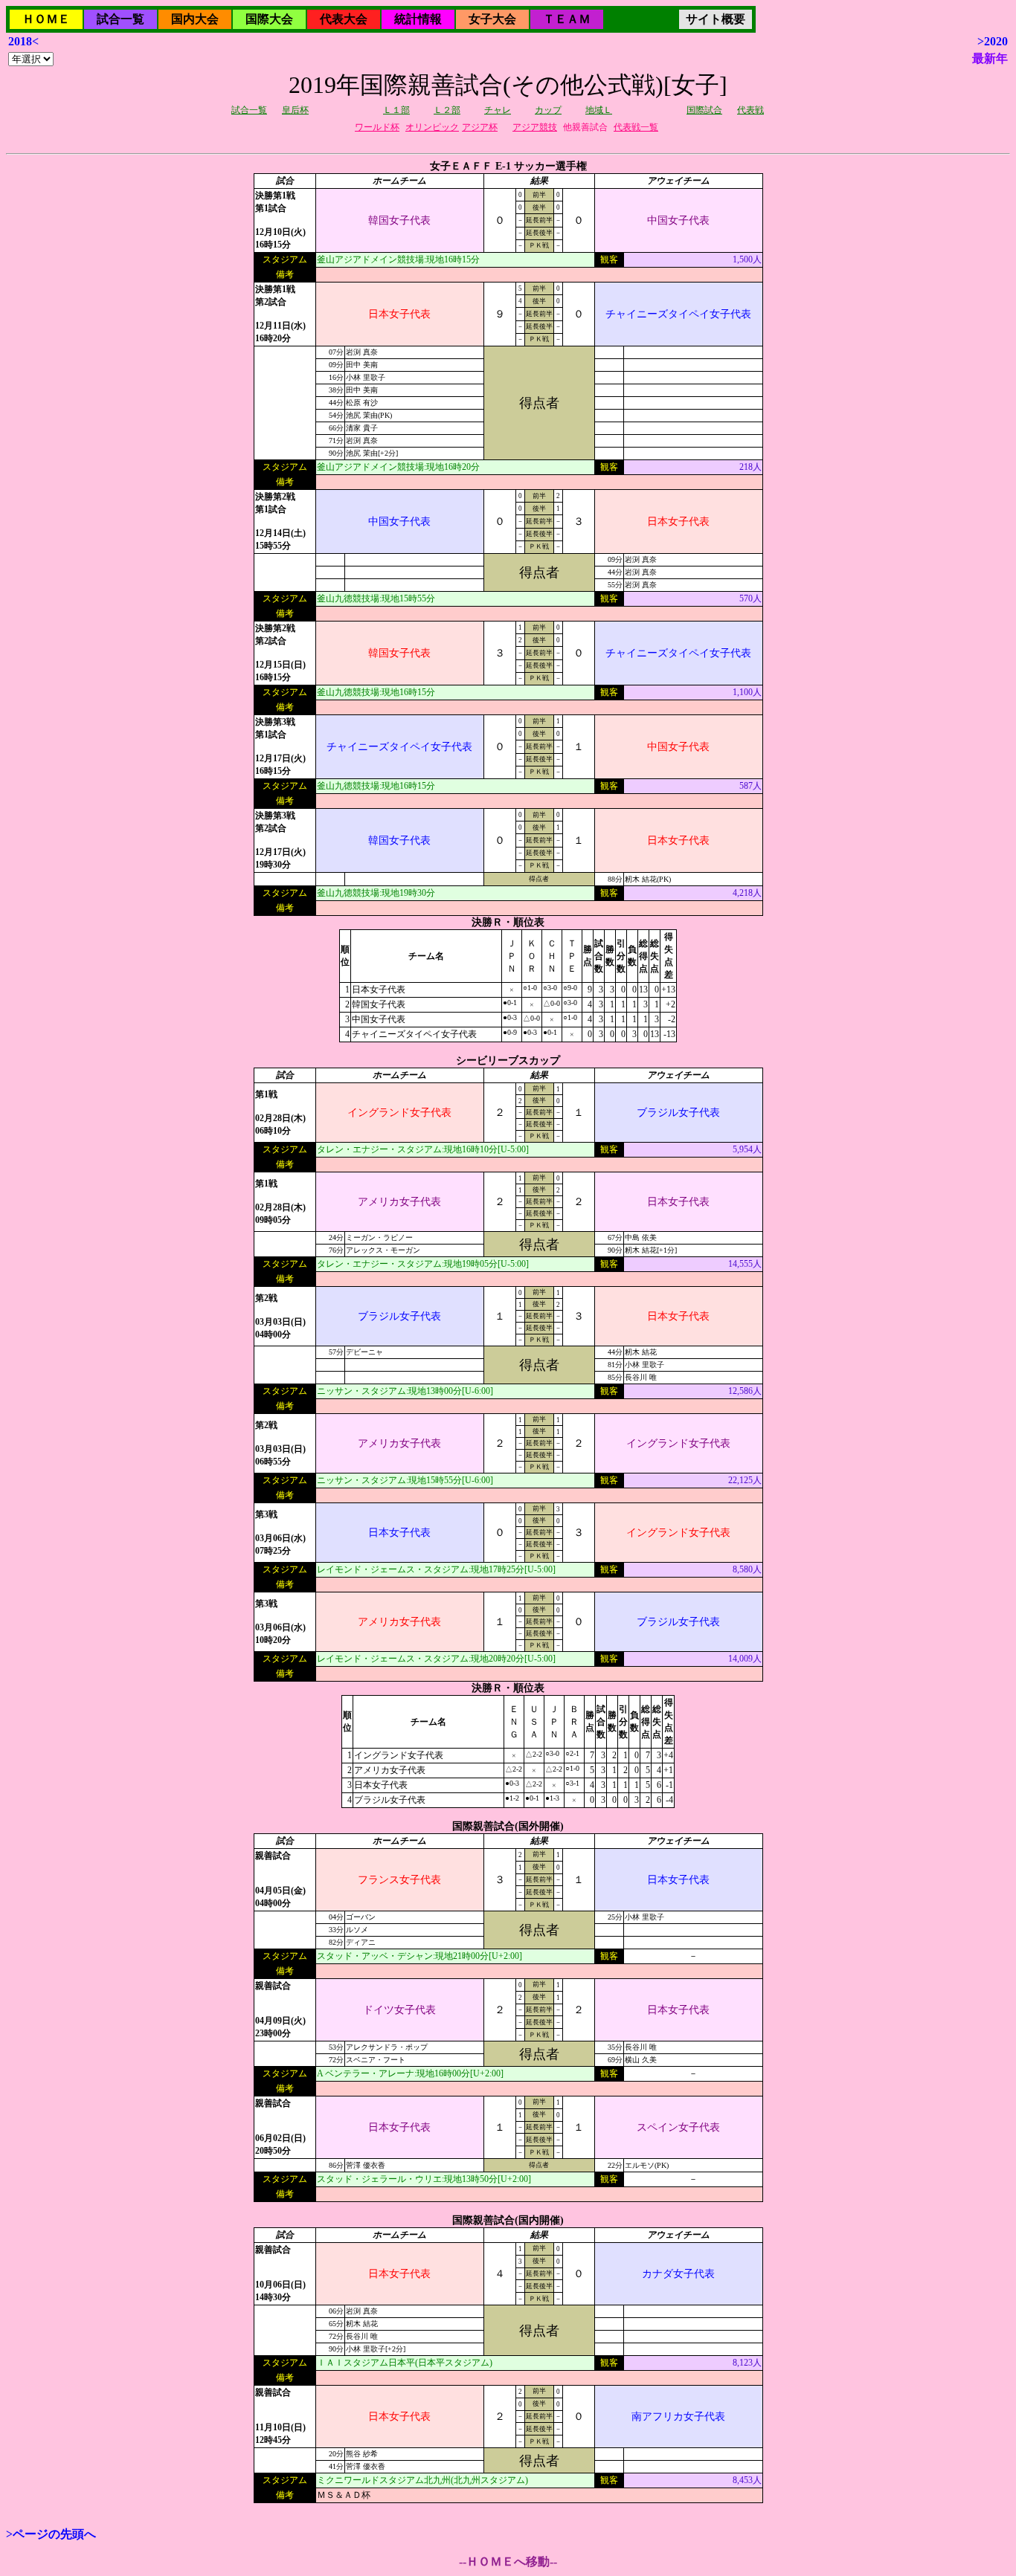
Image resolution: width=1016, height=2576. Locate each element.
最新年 (990, 58)
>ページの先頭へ (51, 2534)
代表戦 (750, 110)
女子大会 (492, 19)
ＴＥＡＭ (567, 19)
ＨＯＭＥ (46, 19)
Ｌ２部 (447, 110)
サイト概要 (716, 19)
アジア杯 (480, 127)
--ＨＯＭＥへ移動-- (508, 2562)
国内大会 (195, 19)
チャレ (498, 110)
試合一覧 (120, 19)
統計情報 (418, 19)
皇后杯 (295, 110)
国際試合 (704, 110)
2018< (23, 41)
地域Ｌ (599, 110)
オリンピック (432, 127)
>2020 (993, 41)
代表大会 (344, 19)
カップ (548, 110)
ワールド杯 (377, 127)
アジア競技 (535, 127)
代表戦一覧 (636, 127)
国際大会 (269, 19)
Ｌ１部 (396, 110)
